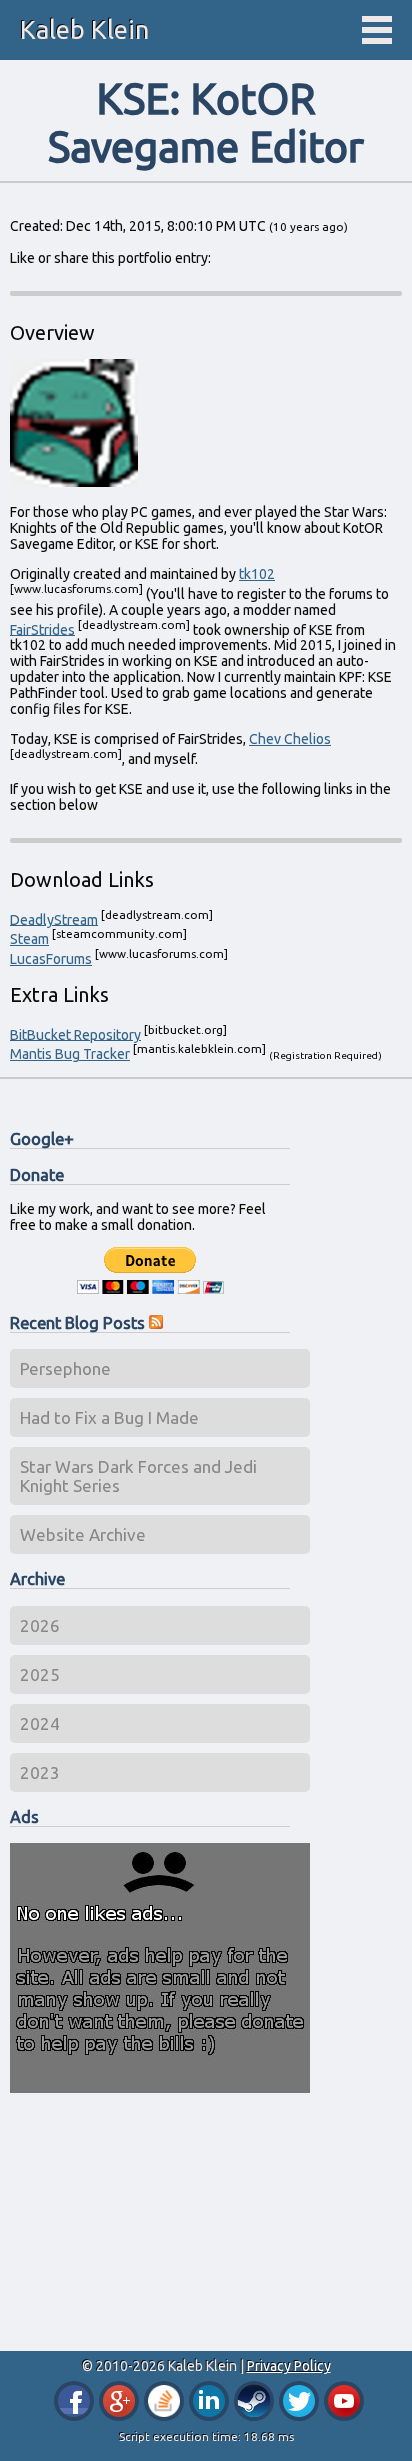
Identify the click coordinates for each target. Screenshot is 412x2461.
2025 (40, 1674)
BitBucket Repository (75, 1034)
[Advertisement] (160, 2223)
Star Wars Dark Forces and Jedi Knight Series (138, 1476)
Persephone (65, 1368)
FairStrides (42, 629)
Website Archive (83, 1534)
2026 (40, 1625)
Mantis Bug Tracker (70, 1054)
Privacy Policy (289, 2366)
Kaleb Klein (84, 30)
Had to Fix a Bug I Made (109, 1417)
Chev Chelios (290, 739)
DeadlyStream (54, 919)
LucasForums (51, 959)
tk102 (257, 574)
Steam (29, 939)
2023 (40, 1772)
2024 (40, 1723)
